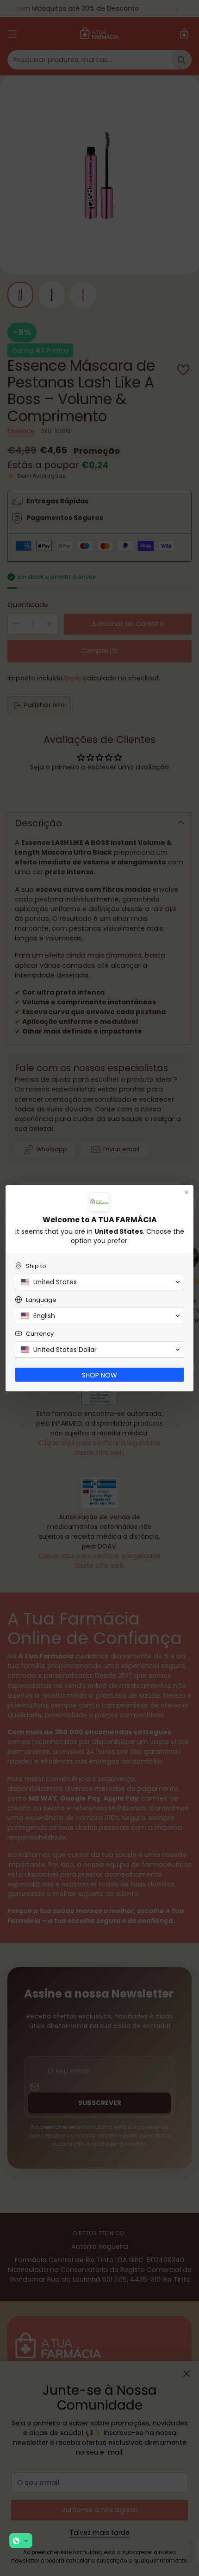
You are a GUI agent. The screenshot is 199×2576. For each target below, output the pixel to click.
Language (41, 1300)
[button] (21, 2541)
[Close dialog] (187, 1192)
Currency (40, 1334)
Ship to (36, 1266)
